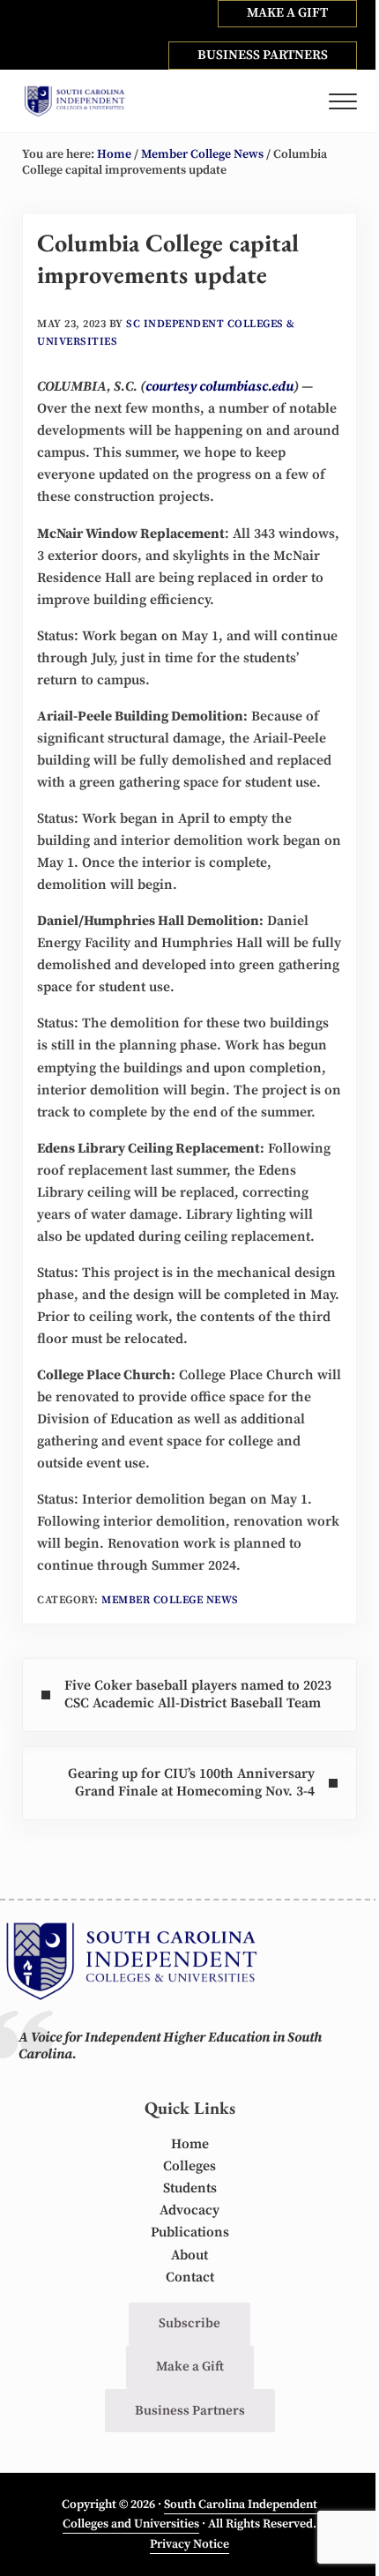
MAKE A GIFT (287, 13)
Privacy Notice (189, 2544)
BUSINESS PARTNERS (263, 55)
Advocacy (189, 2210)
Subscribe (189, 2323)
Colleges (189, 2166)
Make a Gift (190, 2367)
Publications (190, 2233)
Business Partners (190, 2411)
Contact (190, 2277)
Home (190, 2144)
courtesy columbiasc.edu (219, 387)
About (189, 2255)
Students (190, 2188)
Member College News (170, 1600)
